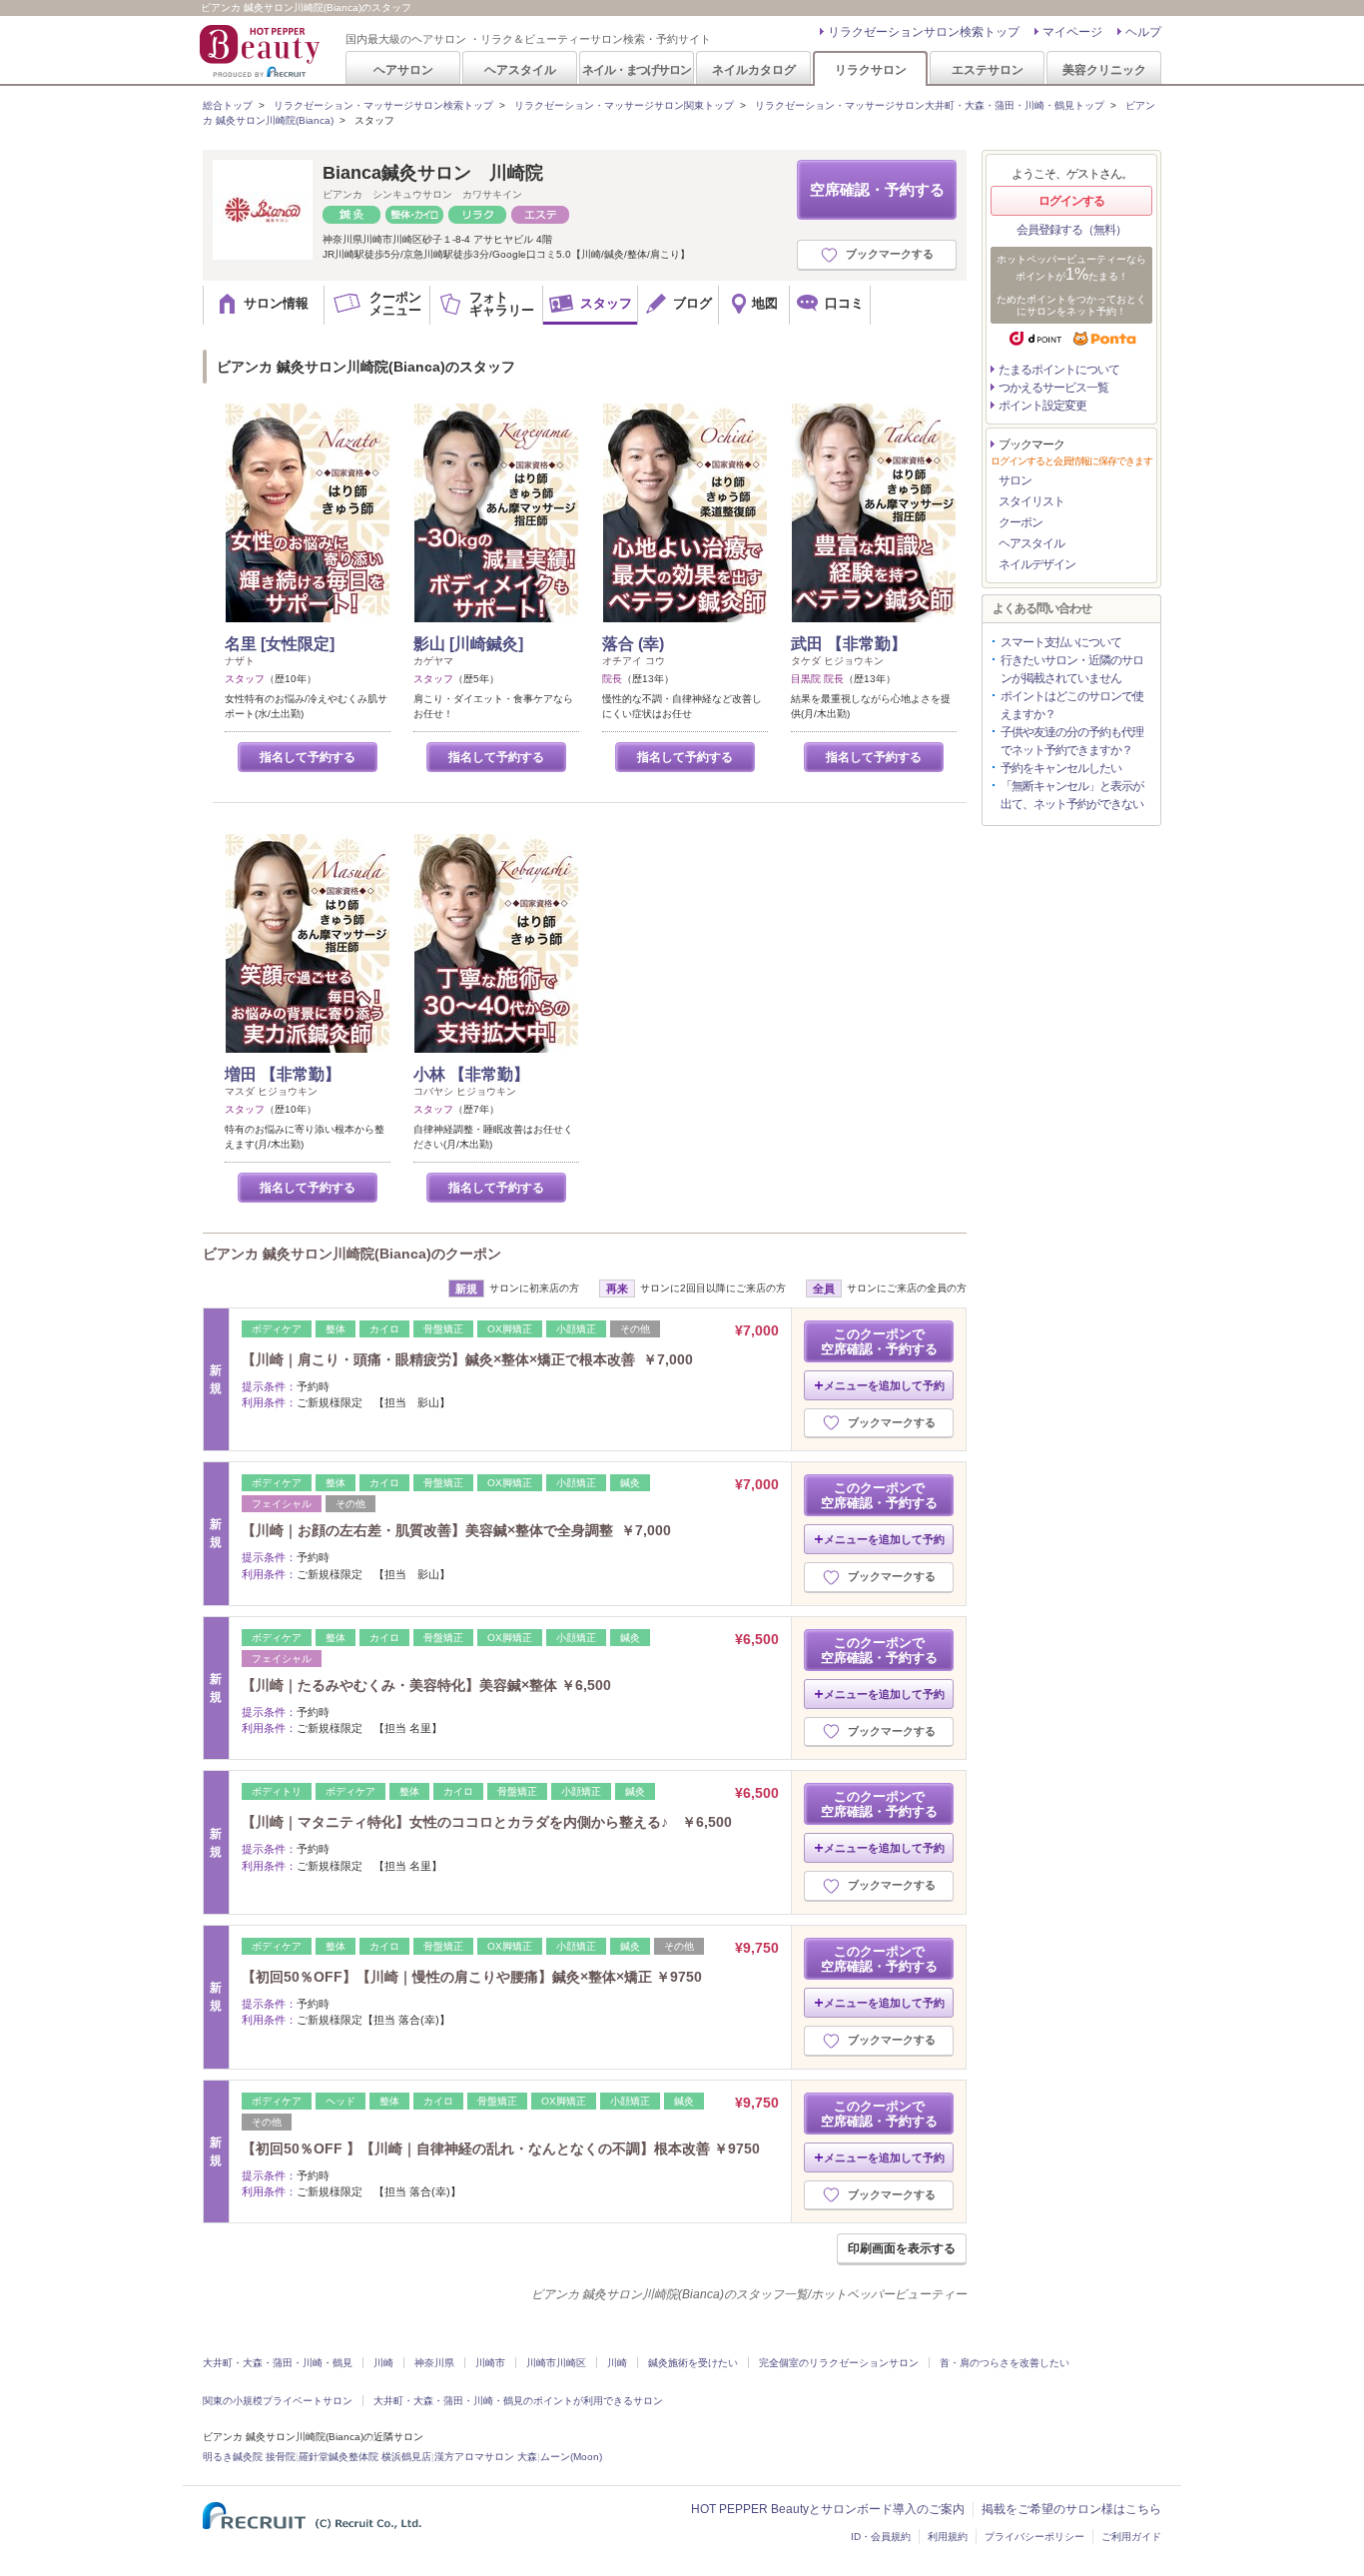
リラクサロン (871, 69)
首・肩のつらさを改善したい (1005, 2363)
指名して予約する (308, 757)
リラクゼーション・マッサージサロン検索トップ (383, 105)
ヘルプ (1143, 32)
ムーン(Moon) (571, 2457)
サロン (1015, 480)
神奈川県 (434, 2363)
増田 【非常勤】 (283, 1074)
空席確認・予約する (877, 189)
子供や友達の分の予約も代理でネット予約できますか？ (1072, 741)
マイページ (1072, 32)
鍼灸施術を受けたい (693, 2363)
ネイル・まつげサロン (636, 69)
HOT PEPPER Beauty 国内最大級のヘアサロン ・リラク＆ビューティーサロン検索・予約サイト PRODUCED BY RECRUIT (262, 51)
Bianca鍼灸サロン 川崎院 (433, 173)
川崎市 (490, 2363)
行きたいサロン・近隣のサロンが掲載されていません (1072, 669)
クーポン (1021, 522)
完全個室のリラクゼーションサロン (839, 2363)
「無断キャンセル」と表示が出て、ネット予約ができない (1072, 795)
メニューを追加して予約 (884, 1385)
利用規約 (948, 2537)
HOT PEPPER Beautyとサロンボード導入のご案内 (828, 2509)
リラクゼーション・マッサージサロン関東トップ (624, 105)
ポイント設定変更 (1042, 406)
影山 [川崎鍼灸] (468, 644)
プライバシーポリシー (1034, 2537)
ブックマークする (890, 254)
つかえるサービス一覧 (1053, 388)
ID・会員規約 (881, 2537)
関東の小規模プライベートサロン (278, 2401)
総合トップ (228, 105)
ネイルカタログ (754, 69)
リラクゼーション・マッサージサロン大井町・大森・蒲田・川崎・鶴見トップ (930, 105)
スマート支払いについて (1061, 642)
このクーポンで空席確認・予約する (879, 1341)
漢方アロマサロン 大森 (486, 2457)
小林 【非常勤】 (471, 1074)
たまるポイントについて (1059, 370)
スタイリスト (1031, 501)
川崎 (383, 2363)
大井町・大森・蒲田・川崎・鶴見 (278, 2363)
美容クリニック (1104, 69)
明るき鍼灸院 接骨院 (249, 2457)
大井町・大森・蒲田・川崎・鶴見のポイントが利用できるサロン (518, 2401)
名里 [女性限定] (280, 644)
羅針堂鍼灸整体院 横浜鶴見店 (365, 2457)
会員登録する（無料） (1071, 230)
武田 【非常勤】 (849, 644)
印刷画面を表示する (902, 2248)
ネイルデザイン (1037, 564)
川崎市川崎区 (556, 2363)
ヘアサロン (403, 69)
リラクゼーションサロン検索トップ (924, 32)
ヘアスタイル (520, 69)
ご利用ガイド (1131, 2537)
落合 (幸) (633, 644)
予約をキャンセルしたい (1061, 768)
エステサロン (988, 69)
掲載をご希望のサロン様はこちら (1071, 2509)
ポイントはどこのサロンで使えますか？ (1072, 705)
